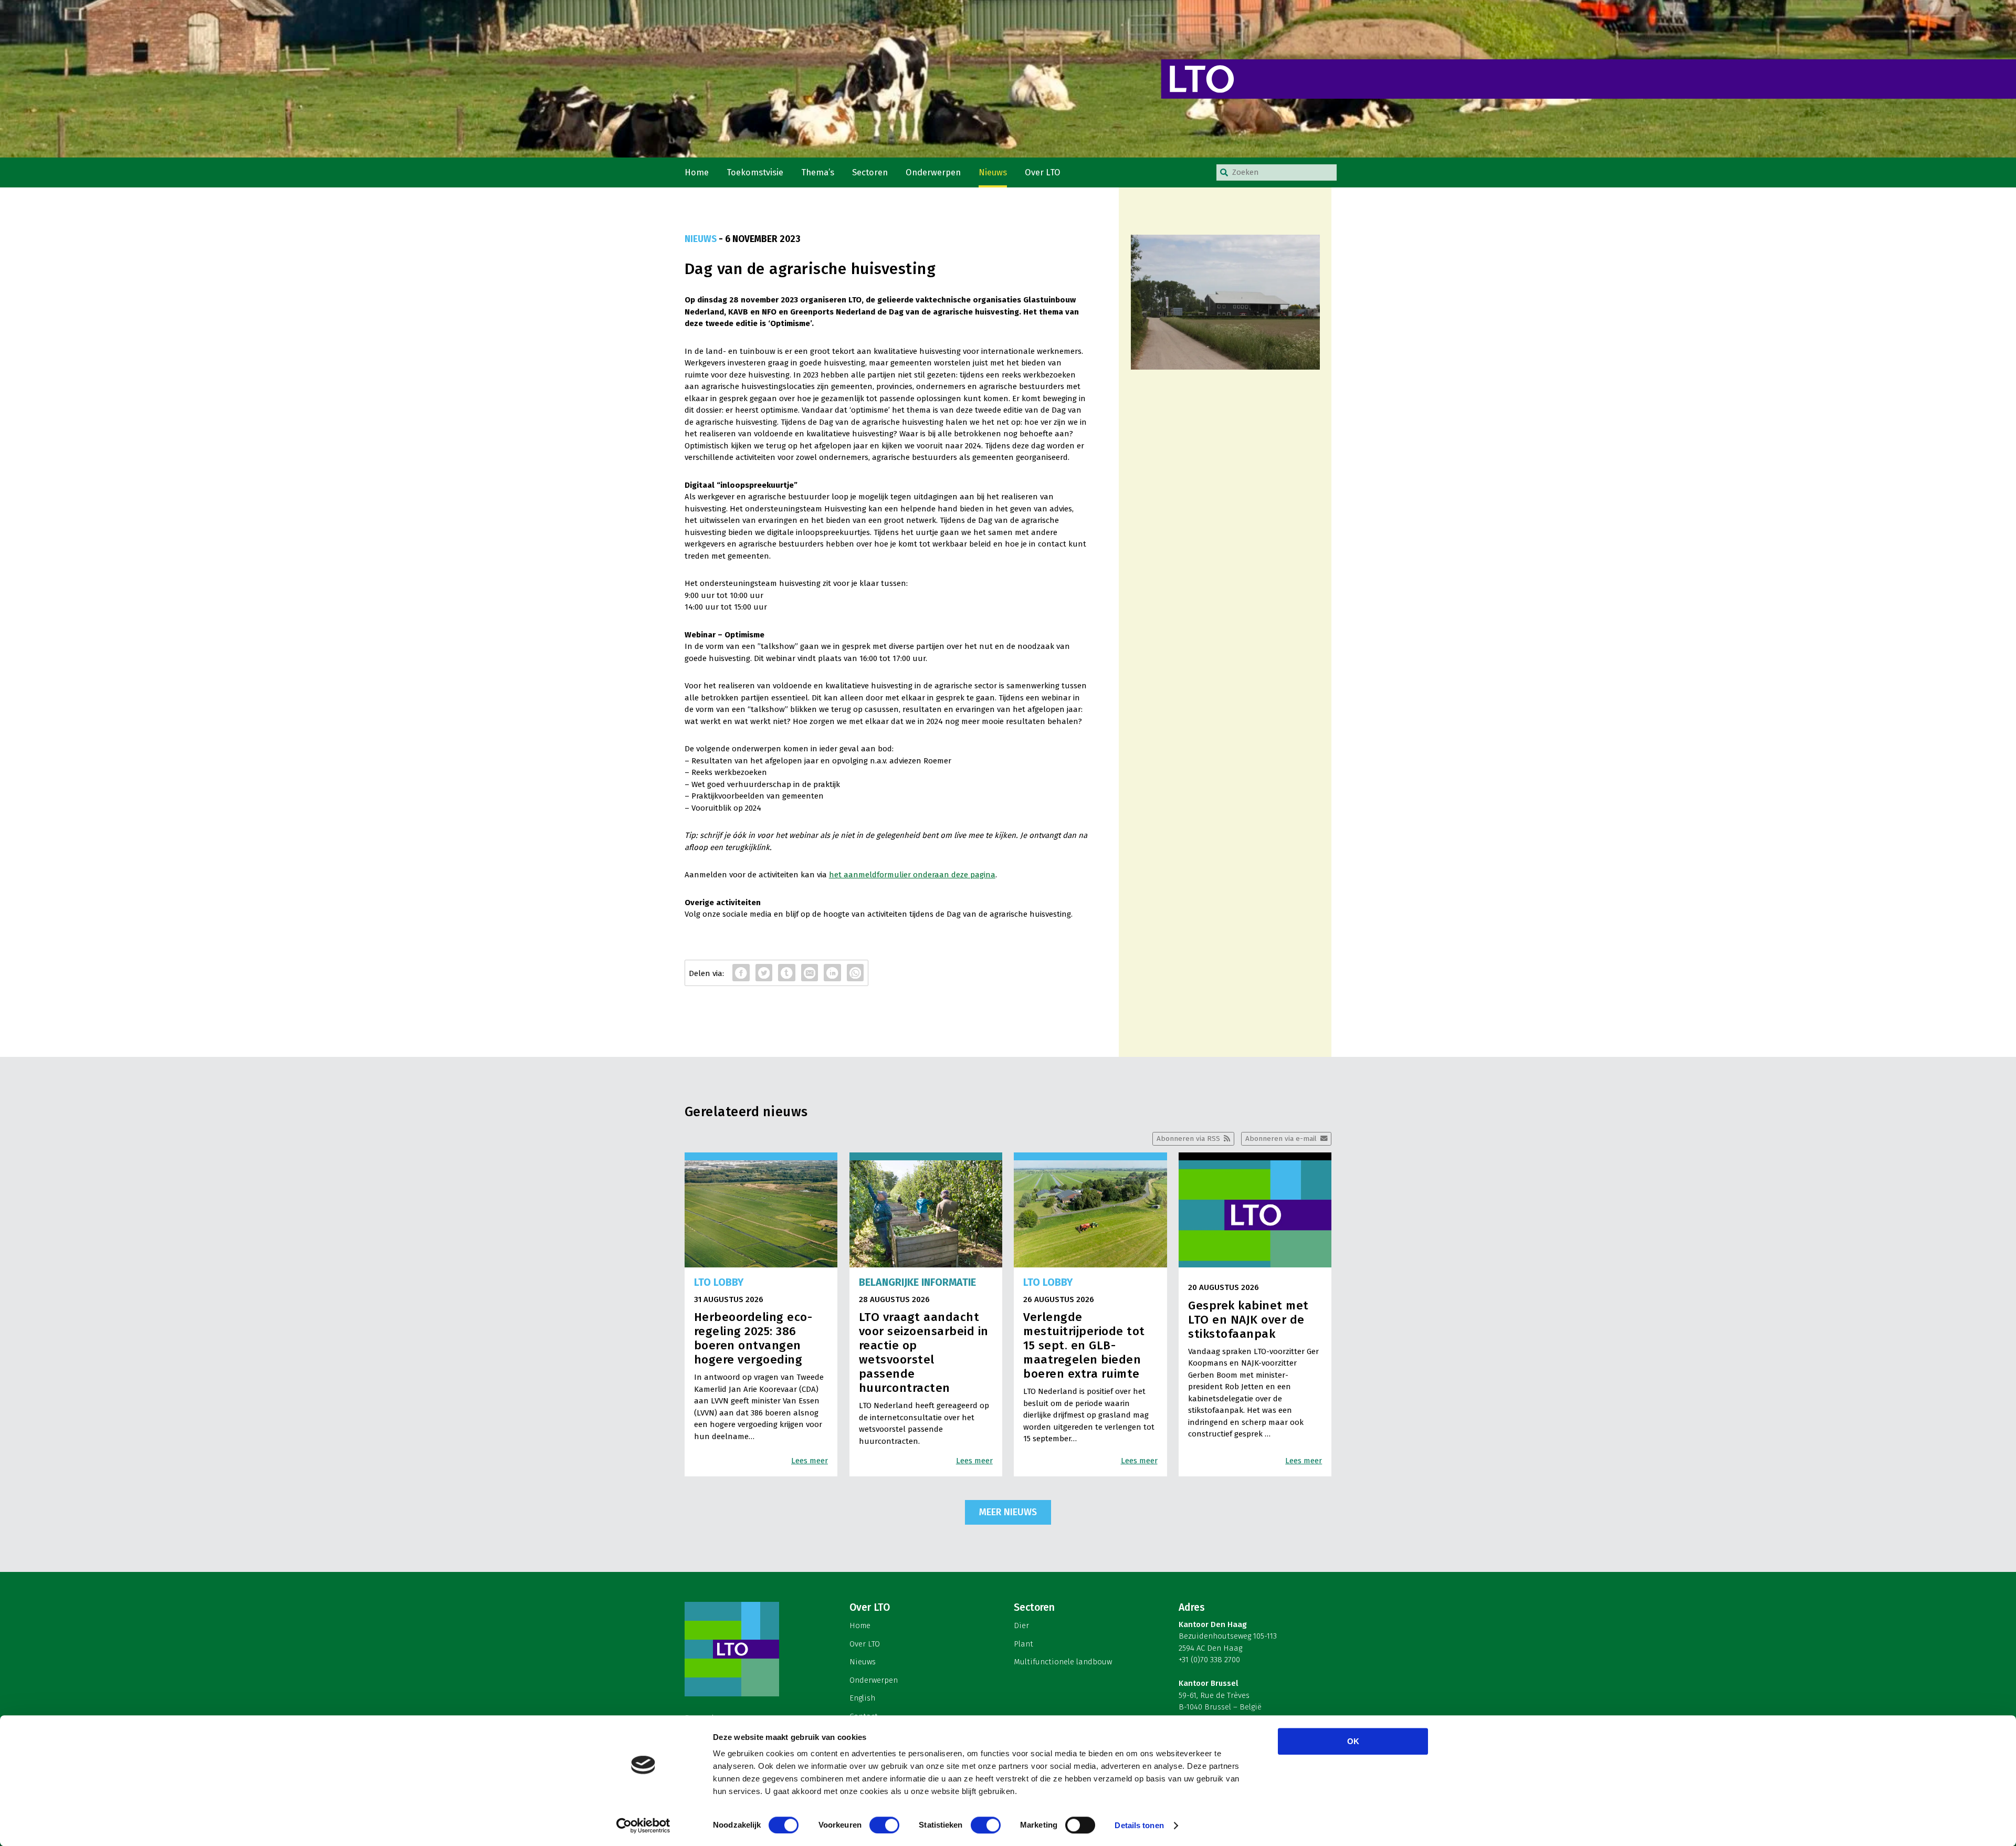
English (862, 1698)
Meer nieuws (1008, 1512)
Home (697, 172)
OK (1353, 1741)
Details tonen (1139, 1825)
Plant (1023, 1644)
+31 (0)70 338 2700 (1209, 1660)
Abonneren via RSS (1188, 1139)
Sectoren (870, 172)
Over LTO (1043, 172)
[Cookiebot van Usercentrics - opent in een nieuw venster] (643, 1826)
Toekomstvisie (755, 172)
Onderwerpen (933, 172)
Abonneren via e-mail (1281, 1139)
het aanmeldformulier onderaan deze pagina (912, 875)
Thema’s (818, 172)
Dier (1021, 1625)
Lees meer (810, 1461)
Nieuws (993, 172)
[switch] (884, 1825)
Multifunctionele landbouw (1063, 1662)
